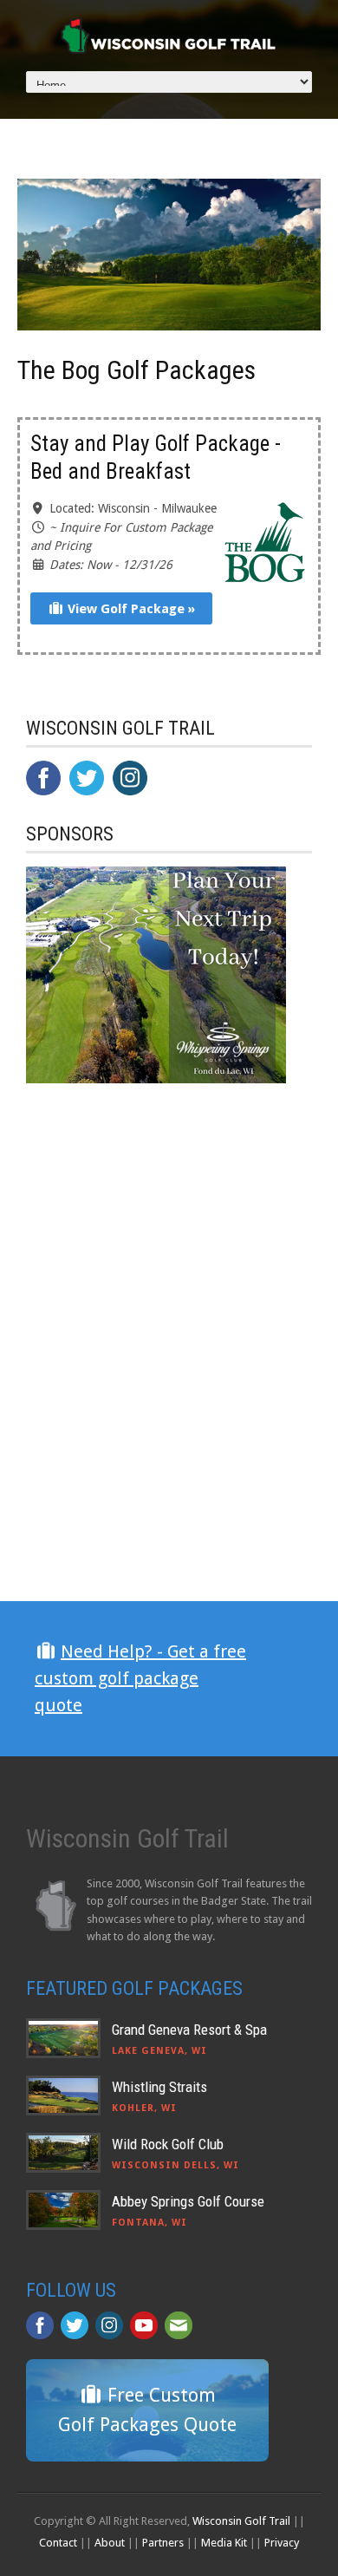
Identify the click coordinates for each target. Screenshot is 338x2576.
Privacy (282, 2543)
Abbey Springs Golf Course (188, 2201)
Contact (58, 2543)
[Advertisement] (156, 1448)
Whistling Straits (159, 2087)
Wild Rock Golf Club (168, 2144)
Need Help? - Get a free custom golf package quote (140, 1678)
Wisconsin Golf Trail (241, 2521)
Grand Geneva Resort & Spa (189, 2030)
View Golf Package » (130, 609)
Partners (163, 2543)
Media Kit (224, 2543)
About (110, 2543)
